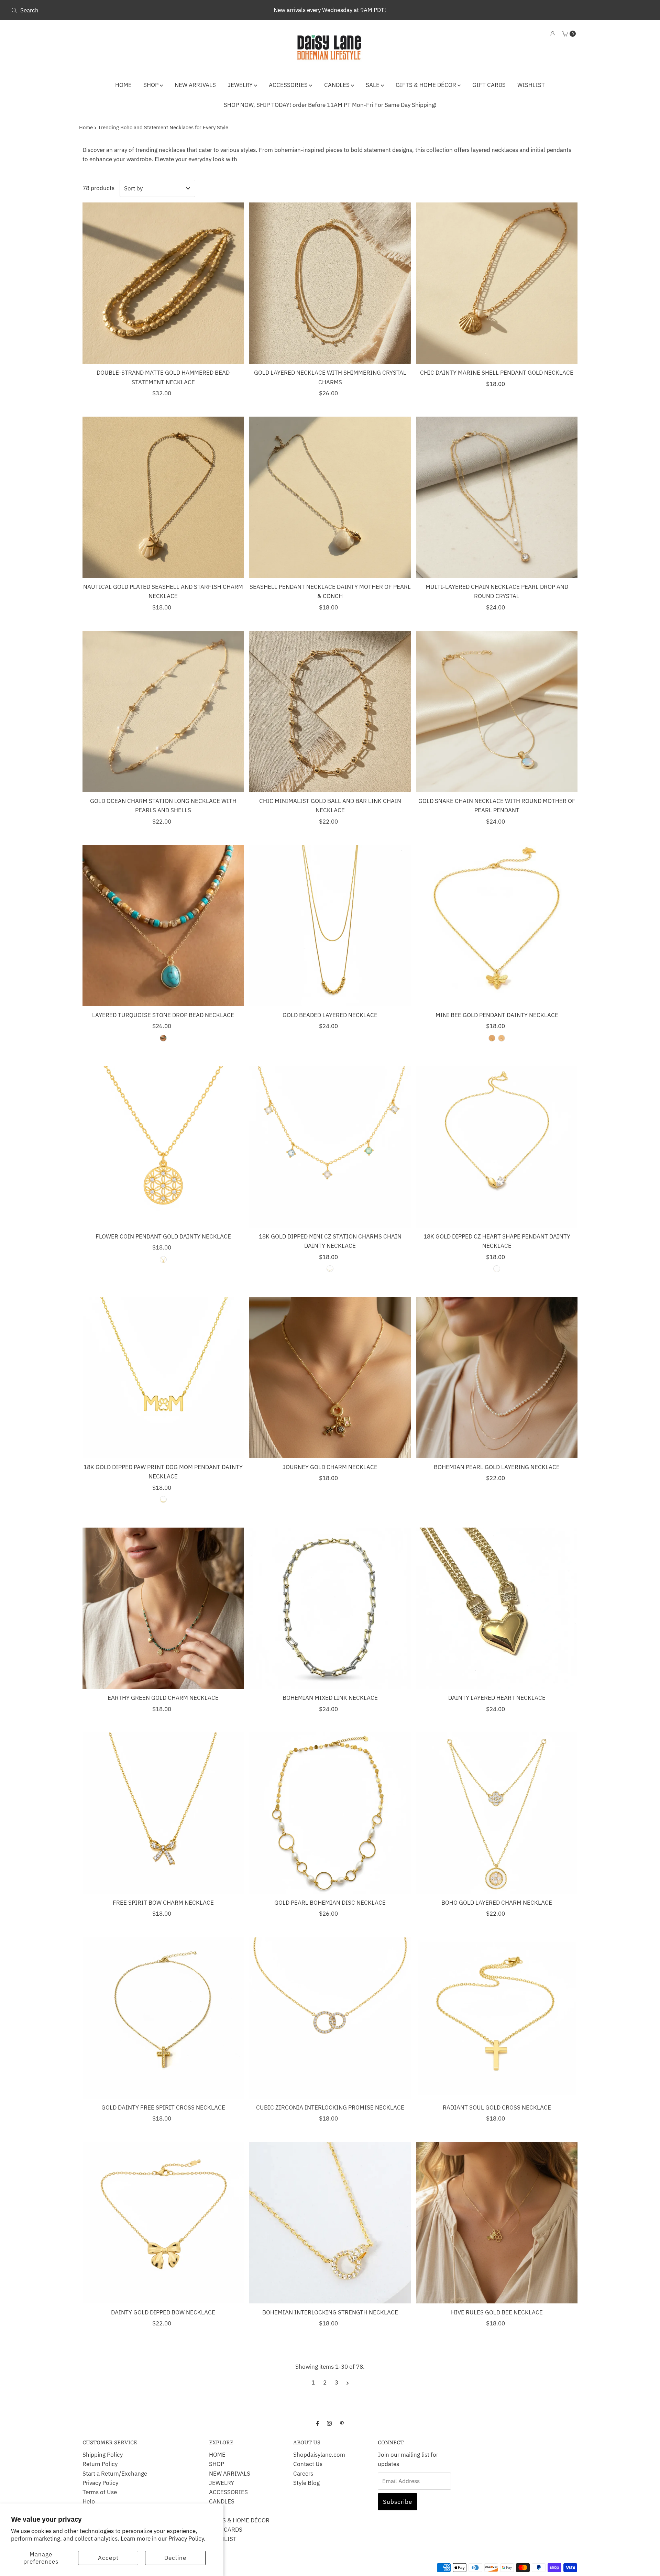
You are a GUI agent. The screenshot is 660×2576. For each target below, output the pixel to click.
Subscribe (398, 2502)
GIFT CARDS (489, 85)
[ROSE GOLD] (502, 1038)
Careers (303, 2474)
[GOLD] (492, 1038)
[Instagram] (329, 2423)
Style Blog (306, 2483)
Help (89, 2501)
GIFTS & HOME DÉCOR (427, 85)
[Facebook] (318, 2423)
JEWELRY (241, 85)
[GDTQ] (163, 1038)
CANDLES (338, 85)
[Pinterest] (342, 2423)
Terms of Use (100, 2492)
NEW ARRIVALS (195, 85)
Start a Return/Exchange (115, 2474)
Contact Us (308, 2464)
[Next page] (348, 2382)
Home (86, 127)
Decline (175, 2558)
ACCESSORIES (289, 85)
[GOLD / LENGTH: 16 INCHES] (163, 1499)
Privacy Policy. (187, 2539)
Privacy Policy (100, 2483)
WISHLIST (531, 85)
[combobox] (114, 10)
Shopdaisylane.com (319, 2455)
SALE (373, 85)
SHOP (152, 85)
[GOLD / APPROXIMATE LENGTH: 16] (163, 1259)
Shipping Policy (103, 2455)
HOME (123, 85)
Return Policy (100, 2464)
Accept (108, 2558)
